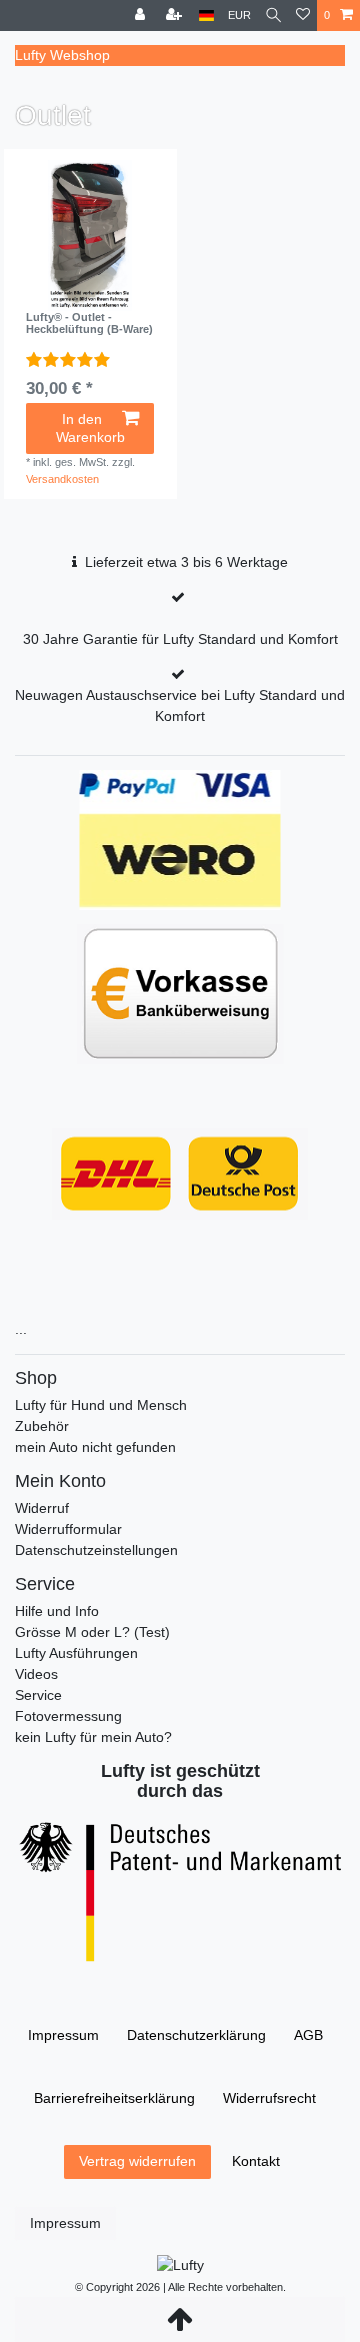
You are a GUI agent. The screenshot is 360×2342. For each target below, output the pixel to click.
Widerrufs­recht (269, 2098)
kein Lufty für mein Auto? (93, 1737)
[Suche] (273, 15)
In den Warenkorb (90, 428)
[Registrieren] (176, 15)
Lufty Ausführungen (76, 1653)
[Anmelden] (142, 15)
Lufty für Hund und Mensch (101, 1405)
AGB (308, 2035)
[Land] (206, 15)
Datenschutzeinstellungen (96, 1550)
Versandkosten (62, 479)
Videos (36, 1674)
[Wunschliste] (303, 15)
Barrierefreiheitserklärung (114, 2098)
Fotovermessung (68, 1716)
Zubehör (42, 1426)
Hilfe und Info (57, 1611)
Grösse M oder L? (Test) (92, 1632)
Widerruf (42, 1508)
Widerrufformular (68, 1529)
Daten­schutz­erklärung (196, 2035)
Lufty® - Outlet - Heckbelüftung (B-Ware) (89, 323)
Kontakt (256, 2161)
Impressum (63, 2035)
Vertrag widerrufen (137, 2161)
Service (38, 1695)
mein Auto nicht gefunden (95, 1447)
